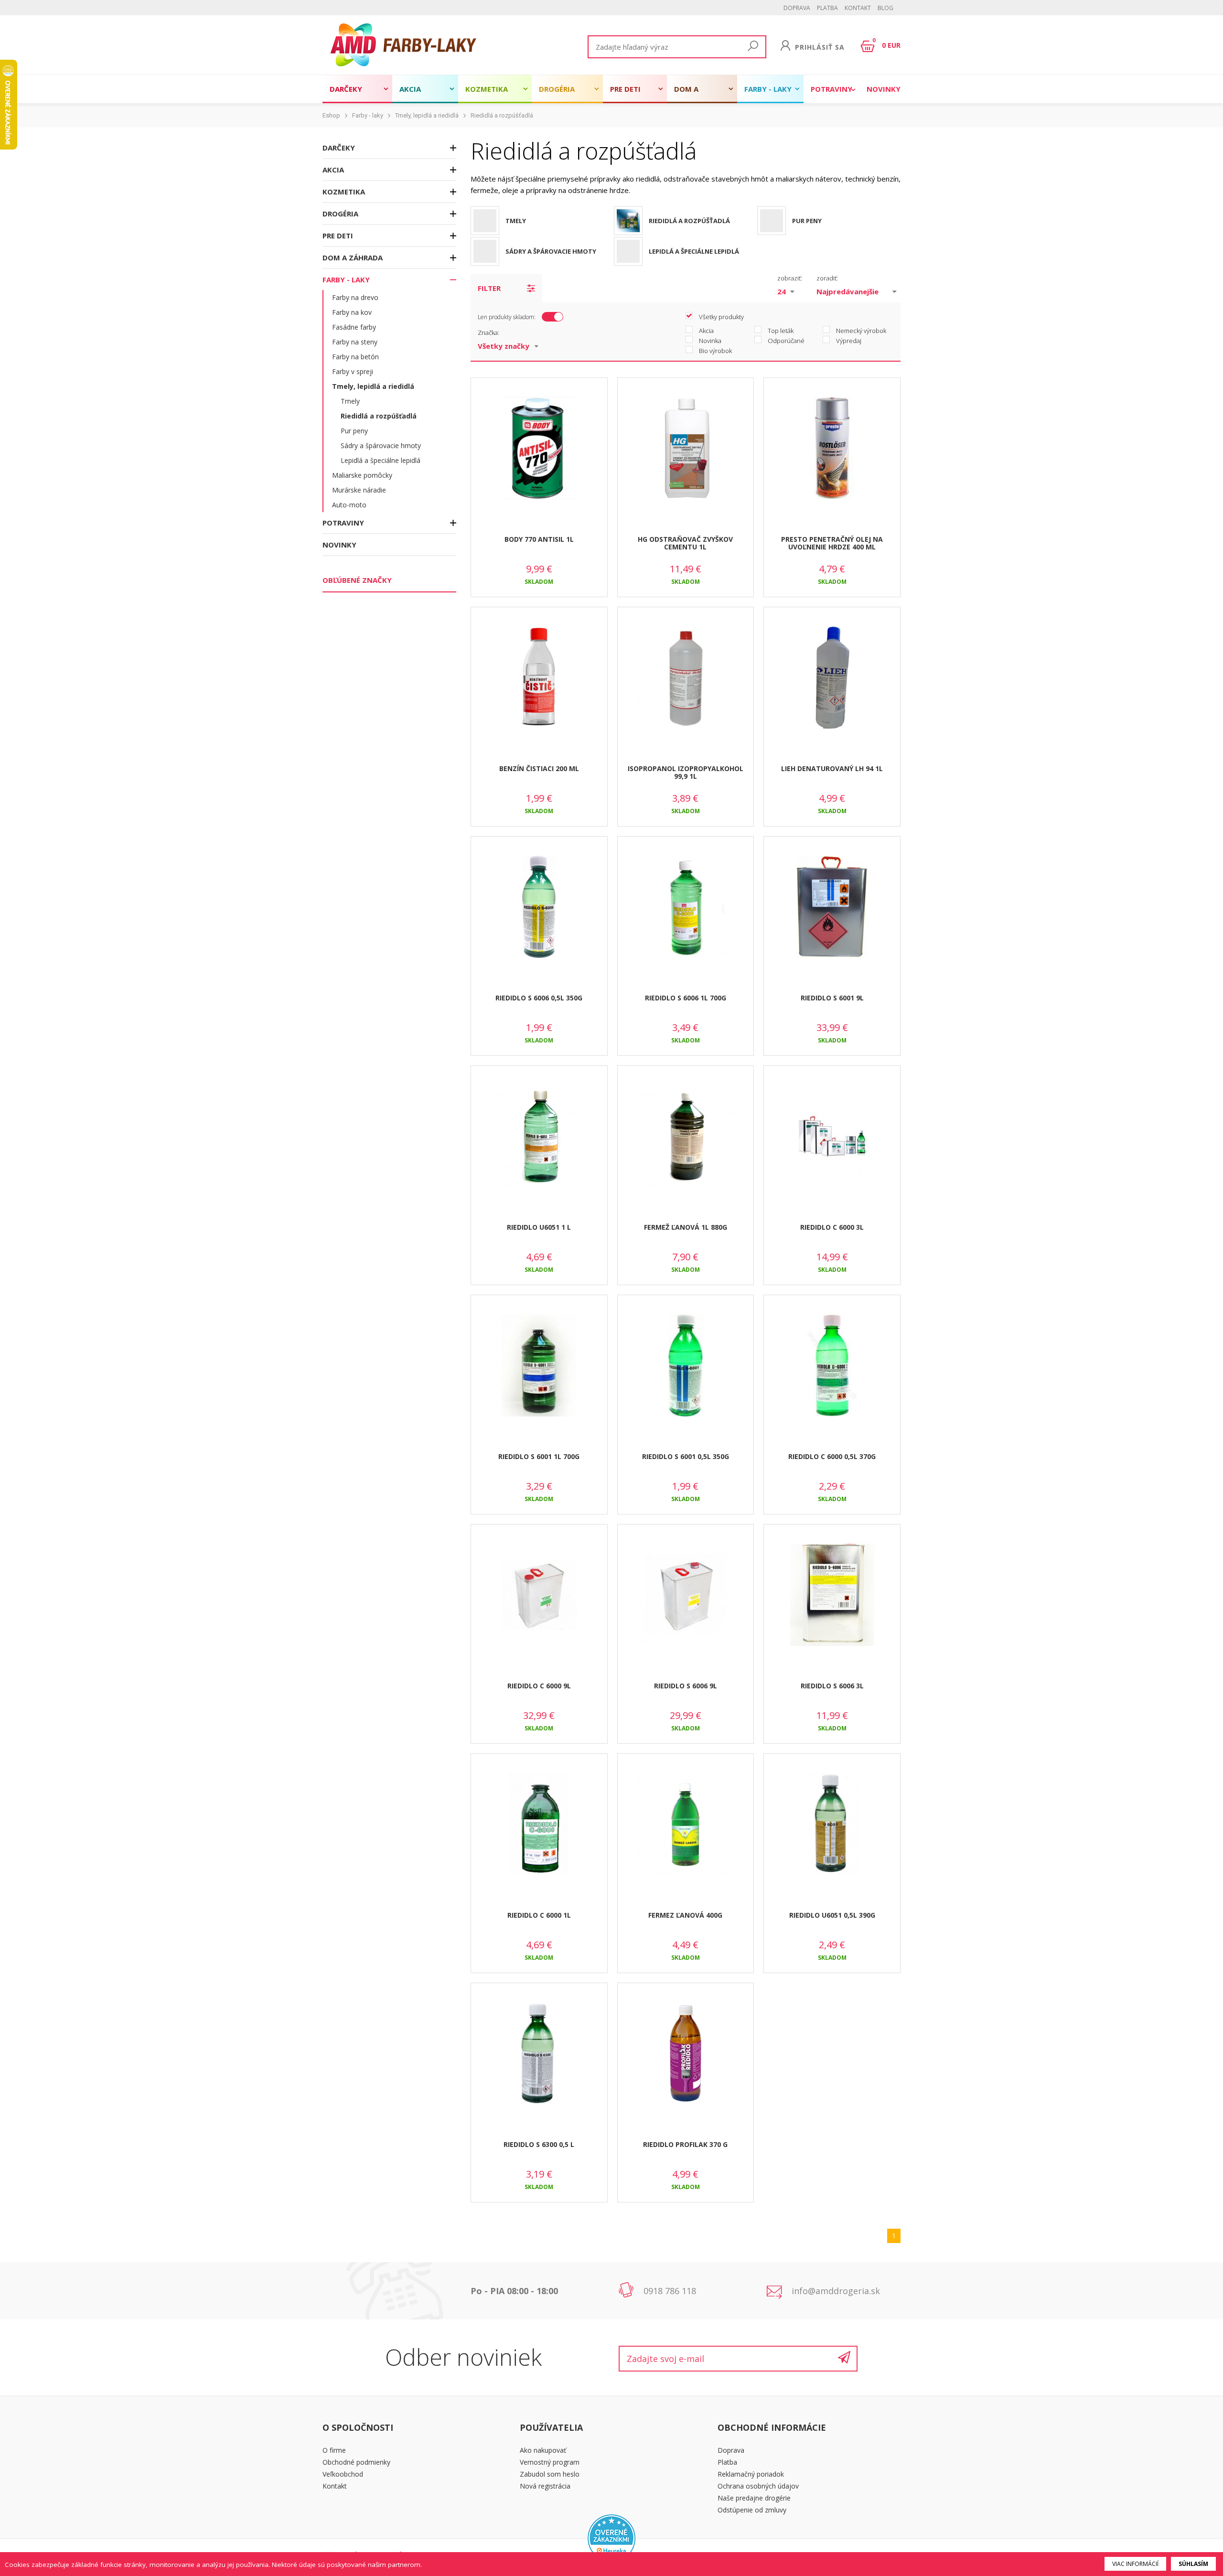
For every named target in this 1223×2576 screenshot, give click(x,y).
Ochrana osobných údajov (758, 2486)
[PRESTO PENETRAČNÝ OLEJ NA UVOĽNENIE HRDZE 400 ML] (832, 449)
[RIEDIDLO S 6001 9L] (832, 907)
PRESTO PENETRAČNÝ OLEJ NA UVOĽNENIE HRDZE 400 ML (832, 543)
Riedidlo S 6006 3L (832, 1686)
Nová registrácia (545, 2486)
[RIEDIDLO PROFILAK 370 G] (686, 2054)
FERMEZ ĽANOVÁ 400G (685, 1915)
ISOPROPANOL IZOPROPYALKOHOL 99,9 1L (686, 773)
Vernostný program (550, 2462)
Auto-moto (349, 505)
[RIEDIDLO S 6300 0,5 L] (539, 2054)
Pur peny (354, 431)
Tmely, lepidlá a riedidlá (427, 115)
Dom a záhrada (691, 94)
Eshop (331, 115)
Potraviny (831, 89)
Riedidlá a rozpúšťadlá (502, 115)
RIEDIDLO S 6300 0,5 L (539, 2144)
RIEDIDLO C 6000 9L (539, 1686)
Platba (827, 8)
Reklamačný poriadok (751, 2474)
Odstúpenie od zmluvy (752, 2510)
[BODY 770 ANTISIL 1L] (539, 449)
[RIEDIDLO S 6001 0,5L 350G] (686, 1366)
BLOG (885, 8)
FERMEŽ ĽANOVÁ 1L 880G (686, 1227)
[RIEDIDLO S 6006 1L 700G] (686, 907)
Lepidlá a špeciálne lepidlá (381, 460)
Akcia (410, 89)
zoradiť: (827, 278)
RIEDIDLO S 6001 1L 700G (539, 1456)
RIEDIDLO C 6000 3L (832, 1227)
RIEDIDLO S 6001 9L (832, 998)
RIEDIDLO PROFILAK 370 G (685, 2144)
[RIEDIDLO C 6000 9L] (539, 1595)
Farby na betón (355, 357)
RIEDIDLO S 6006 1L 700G (686, 998)
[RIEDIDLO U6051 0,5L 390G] (832, 1825)
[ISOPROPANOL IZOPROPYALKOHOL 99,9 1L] (686, 678)
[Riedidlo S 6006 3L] (832, 1595)
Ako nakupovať (543, 2450)
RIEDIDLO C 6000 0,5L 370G (832, 1456)
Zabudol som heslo (550, 2474)
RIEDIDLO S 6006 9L (686, 1686)
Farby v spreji (353, 371)
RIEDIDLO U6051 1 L (539, 1227)
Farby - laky (768, 89)
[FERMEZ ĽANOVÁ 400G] (686, 1825)
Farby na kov (352, 312)
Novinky (884, 89)
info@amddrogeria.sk (836, 2291)
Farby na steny (355, 342)
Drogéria (557, 89)
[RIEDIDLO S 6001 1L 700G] (539, 1366)
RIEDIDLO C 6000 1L (539, 1915)
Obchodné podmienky (356, 2462)
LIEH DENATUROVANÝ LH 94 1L (832, 768)
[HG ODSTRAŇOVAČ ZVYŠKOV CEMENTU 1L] (686, 449)
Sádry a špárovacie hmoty (381, 445)
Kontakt (858, 8)
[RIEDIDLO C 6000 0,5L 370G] (832, 1366)
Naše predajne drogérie (754, 2498)
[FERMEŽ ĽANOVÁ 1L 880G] (686, 1137)
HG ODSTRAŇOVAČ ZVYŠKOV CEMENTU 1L (685, 543)
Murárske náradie (359, 490)
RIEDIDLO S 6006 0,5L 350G (539, 998)
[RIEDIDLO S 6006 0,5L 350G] (539, 907)
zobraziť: (790, 278)
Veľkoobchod (343, 2474)
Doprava (797, 8)
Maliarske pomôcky (362, 475)
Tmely (350, 401)
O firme (334, 2450)
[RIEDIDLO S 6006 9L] (686, 1595)
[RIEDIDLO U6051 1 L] (539, 1137)
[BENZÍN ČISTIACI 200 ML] (539, 678)
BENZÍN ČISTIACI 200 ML (539, 768)
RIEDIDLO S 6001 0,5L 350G (686, 1456)
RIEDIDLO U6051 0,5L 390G (832, 1915)
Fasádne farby (354, 327)
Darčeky (346, 89)
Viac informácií (1135, 2564)
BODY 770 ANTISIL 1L (539, 539)
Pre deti (625, 89)
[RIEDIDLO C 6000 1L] (539, 1825)
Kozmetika (487, 89)
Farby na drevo (355, 297)
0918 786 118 (670, 2291)
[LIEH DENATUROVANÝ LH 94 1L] (832, 678)
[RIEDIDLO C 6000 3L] (832, 1137)
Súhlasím (1193, 2564)
